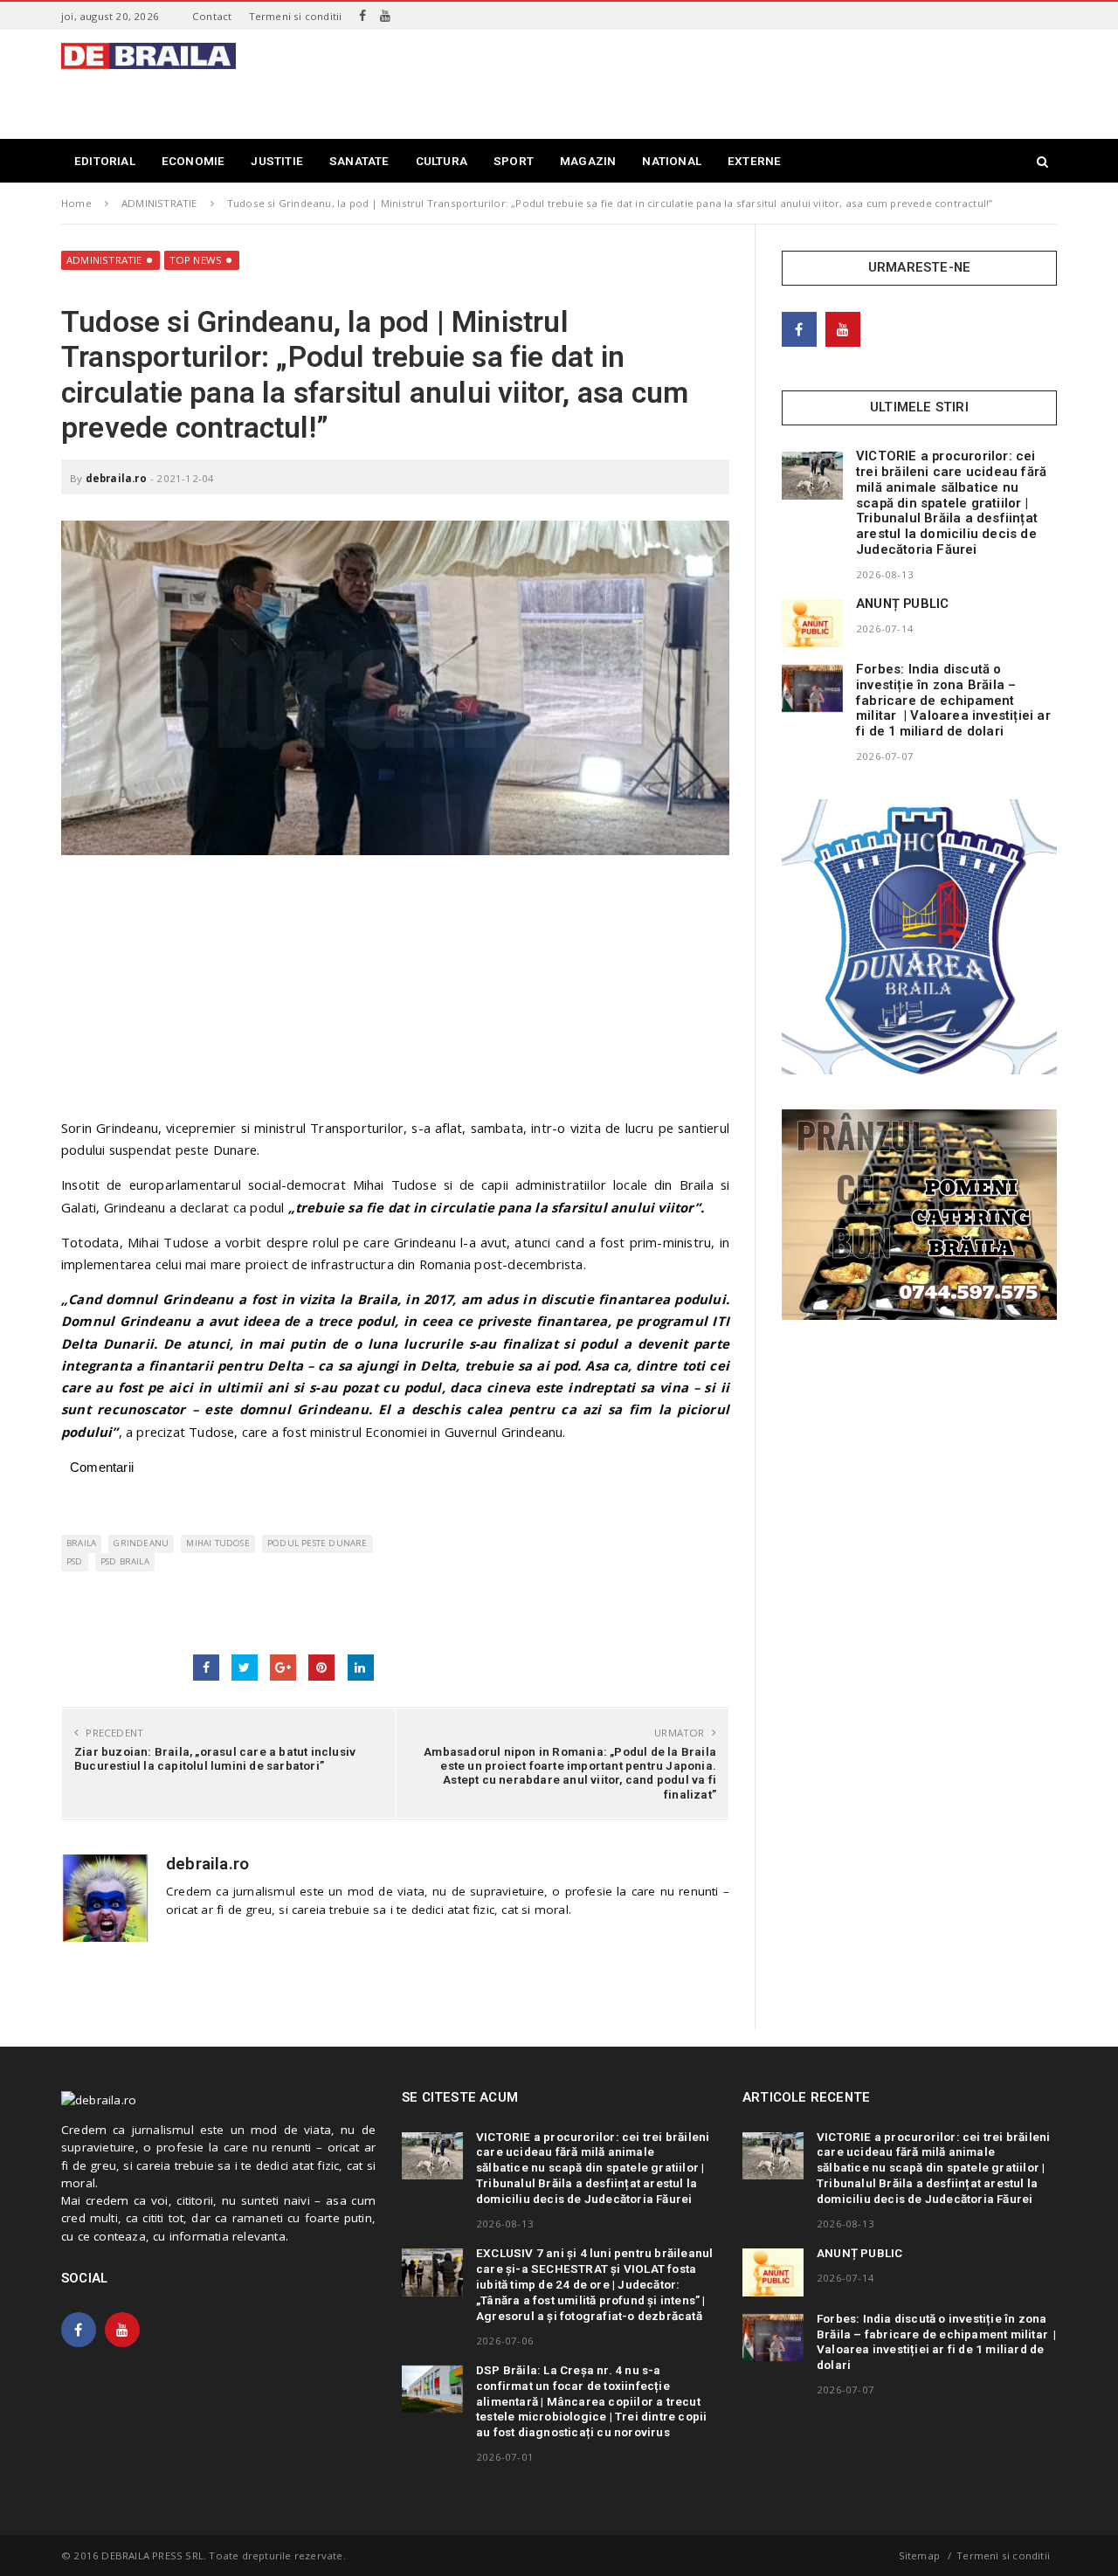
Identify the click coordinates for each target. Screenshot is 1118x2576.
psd (75, 1561)
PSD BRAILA (125, 1561)
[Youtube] (385, 16)
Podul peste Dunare (317, 1543)
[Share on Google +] (283, 1668)
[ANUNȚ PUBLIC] (812, 623)
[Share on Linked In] (361, 1668)
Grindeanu (141, 1543)
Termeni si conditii (296, 16)
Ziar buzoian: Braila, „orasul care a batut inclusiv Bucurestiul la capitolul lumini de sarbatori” (215, 1758)
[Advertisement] (739, 82)
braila (81, 1543)
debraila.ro (116, 478)
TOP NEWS (196, 260)
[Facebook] (362, 16)
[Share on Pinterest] (321, 1668)
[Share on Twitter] (245, 1668)
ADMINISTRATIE (104, 260)
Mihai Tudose (217, 1543)
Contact (212, 16)
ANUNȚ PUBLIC (902, 604)
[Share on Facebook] (206, 1668)
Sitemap (919, 2555)
